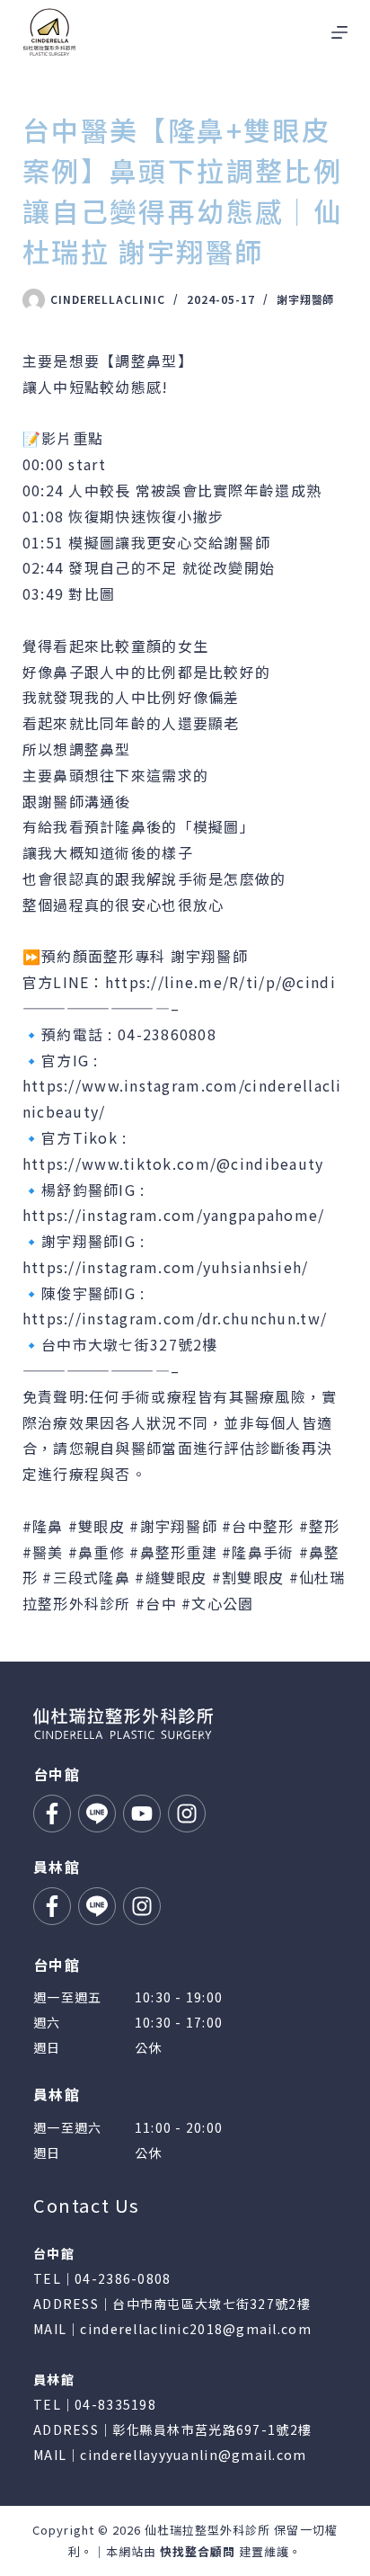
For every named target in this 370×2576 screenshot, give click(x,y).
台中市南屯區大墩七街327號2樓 (211, 2304)
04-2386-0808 (123, 2278)
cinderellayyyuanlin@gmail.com (193, 2455)
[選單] (339, 32)
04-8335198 (115, 2404)
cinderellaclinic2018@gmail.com (195, 2329)
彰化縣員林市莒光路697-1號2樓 (212, 2429)
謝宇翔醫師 (306, 299)
